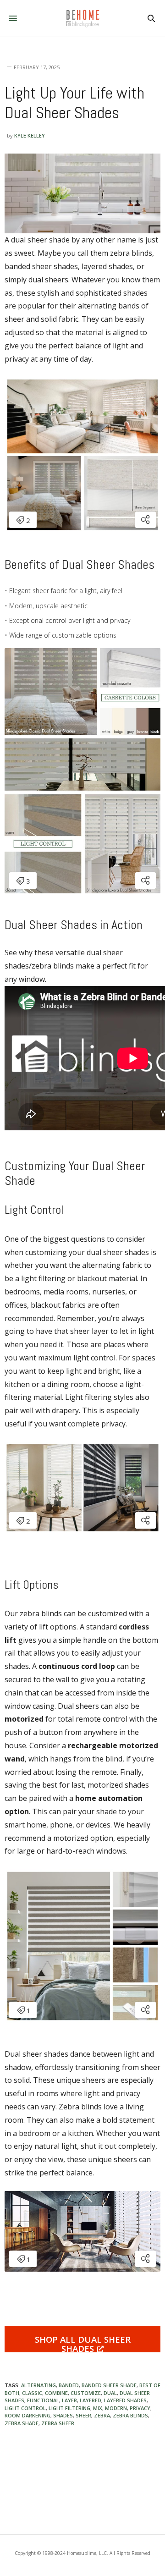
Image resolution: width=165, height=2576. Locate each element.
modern (116, 2408)
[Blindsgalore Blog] (82, 18)
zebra (102, 2415)
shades (63, 2415)
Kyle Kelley (30, 135)
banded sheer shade (109, 2385)
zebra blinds (130, 2415)
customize (86, 2393)
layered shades (125, 2400)
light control (25, 2408)
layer (69, 2400)
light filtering (69, 2408)
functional (43, 2400)
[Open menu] (14, 18)
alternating (38, 2385)
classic (32, 2393)
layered (91, 2400)
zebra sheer (58, 2423)
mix (98, 2408)
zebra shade (22, 2423)
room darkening (27, 2415)
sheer (83, 2415)
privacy (140, 2408)
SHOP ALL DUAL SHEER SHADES (83, 2343)
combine (56, 2393)
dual (110, 2393)
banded (69, 2385)
